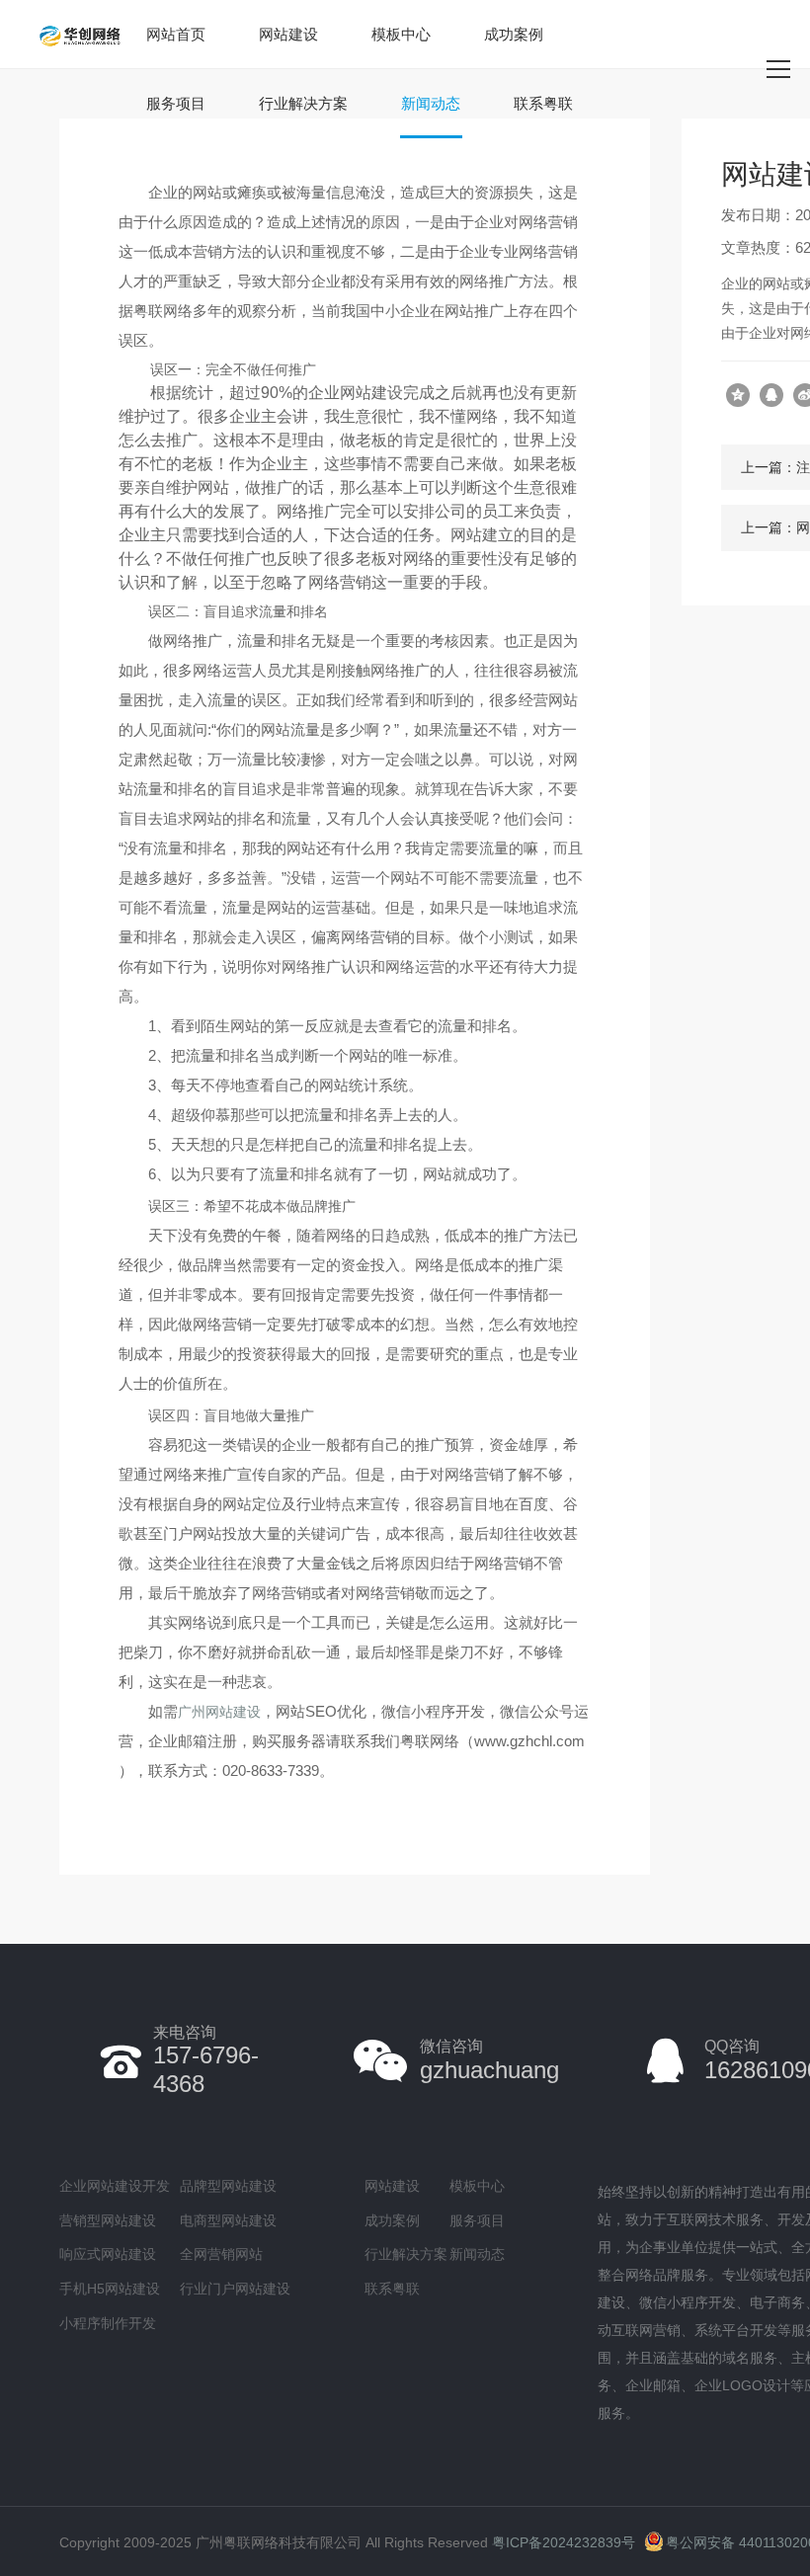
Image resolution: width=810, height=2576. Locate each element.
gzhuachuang (489, 2060)
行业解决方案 (303, 103)
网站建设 (288, 34)
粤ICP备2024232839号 (564, 2542)
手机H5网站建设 (110, 2289)
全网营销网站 (221, 2254)
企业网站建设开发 (115, 2186)
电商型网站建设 (228, 2220)
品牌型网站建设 (228, 2186)
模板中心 (401, 34)
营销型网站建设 (108, 2220)
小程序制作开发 (108, 2323)
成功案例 (514, 34)
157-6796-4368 (206, 2060)
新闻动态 (431, 103)
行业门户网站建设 (235, 2289)
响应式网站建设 (108, 2254)
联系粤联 (543, 103)
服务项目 (176, 103)
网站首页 (176, 34)
